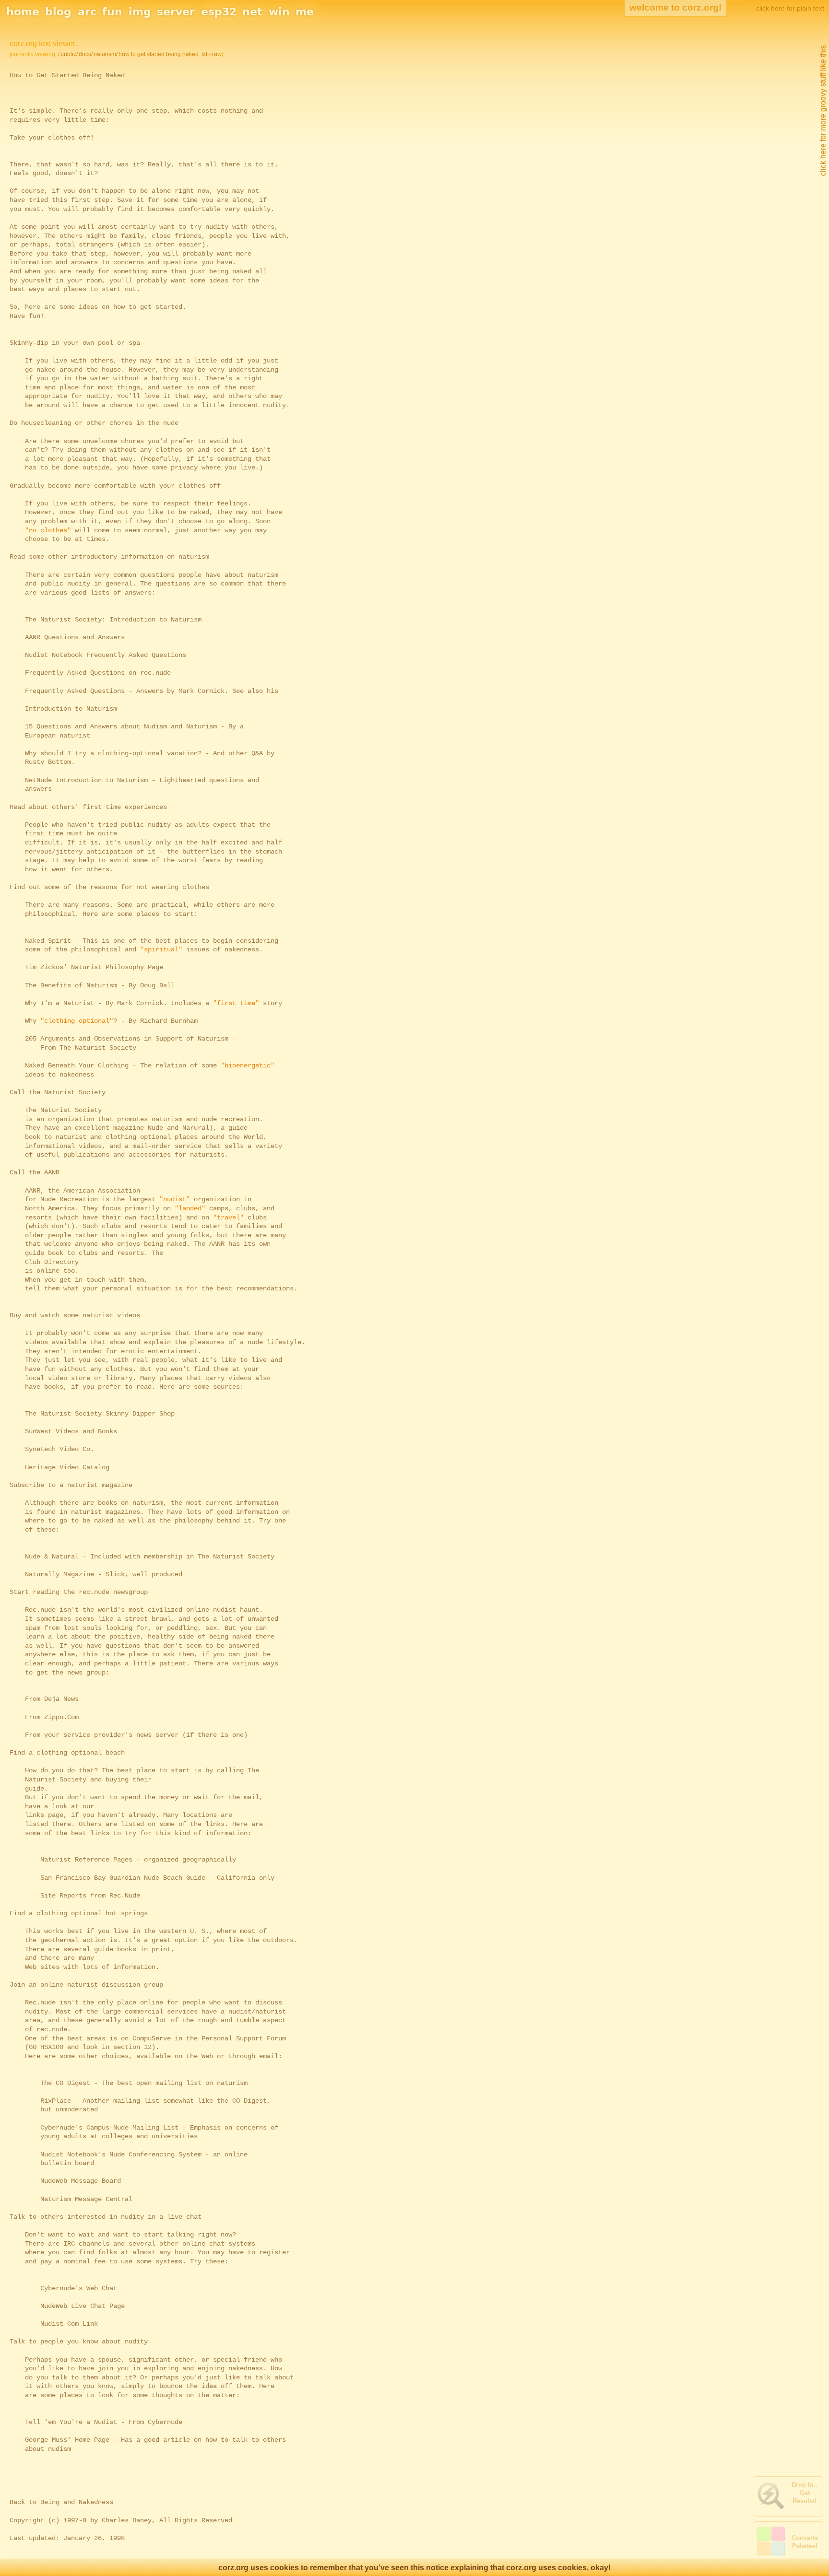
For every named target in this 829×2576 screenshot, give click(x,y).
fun (112, 12)
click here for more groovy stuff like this (823, 111)
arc (87, 12)
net (252, 12)
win (279, 12)
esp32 (219, 12)
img (140, 12)
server (176, 12)
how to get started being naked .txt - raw (170, 54)
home (23, 12)
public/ (69, 54)
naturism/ (106, 54)
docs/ (86, 54)
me (305, 12)
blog (58, 12)
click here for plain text (790, 8)
